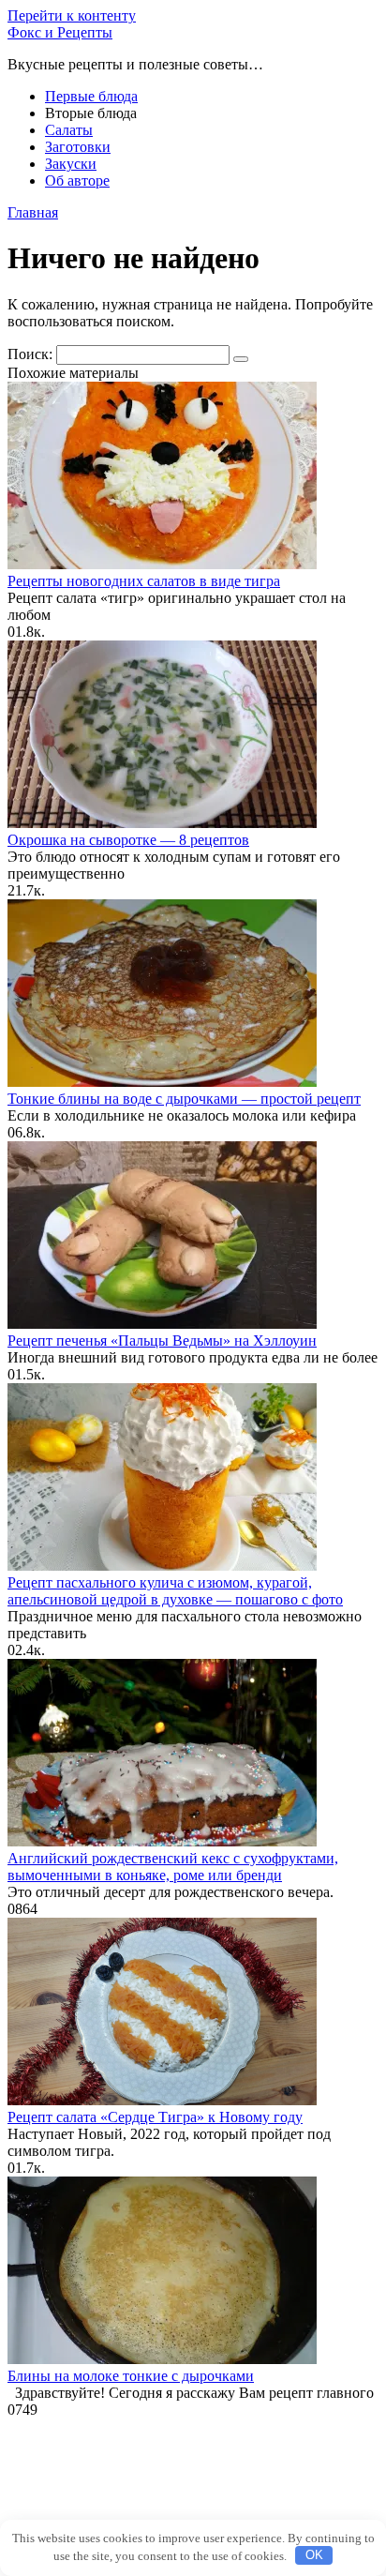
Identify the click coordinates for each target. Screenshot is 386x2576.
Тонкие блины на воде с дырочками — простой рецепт (184, 1099)
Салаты (69, 130)
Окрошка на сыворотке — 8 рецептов (128, 840)
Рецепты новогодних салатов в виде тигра (144, 581)
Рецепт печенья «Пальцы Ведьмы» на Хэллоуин (162, 1341)
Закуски (71, 164)
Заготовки (78, 147)
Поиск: (32, 354)
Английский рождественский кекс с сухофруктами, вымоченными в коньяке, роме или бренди (173, 1867)
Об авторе (77, 181)
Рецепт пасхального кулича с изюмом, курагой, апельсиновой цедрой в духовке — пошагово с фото (175, 1591)
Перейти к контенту (72, 15)
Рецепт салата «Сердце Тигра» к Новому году (155, 2117)
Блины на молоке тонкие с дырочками (131, 2376)
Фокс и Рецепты (60, 32)
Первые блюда (91, 96)
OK (314, 2555)
